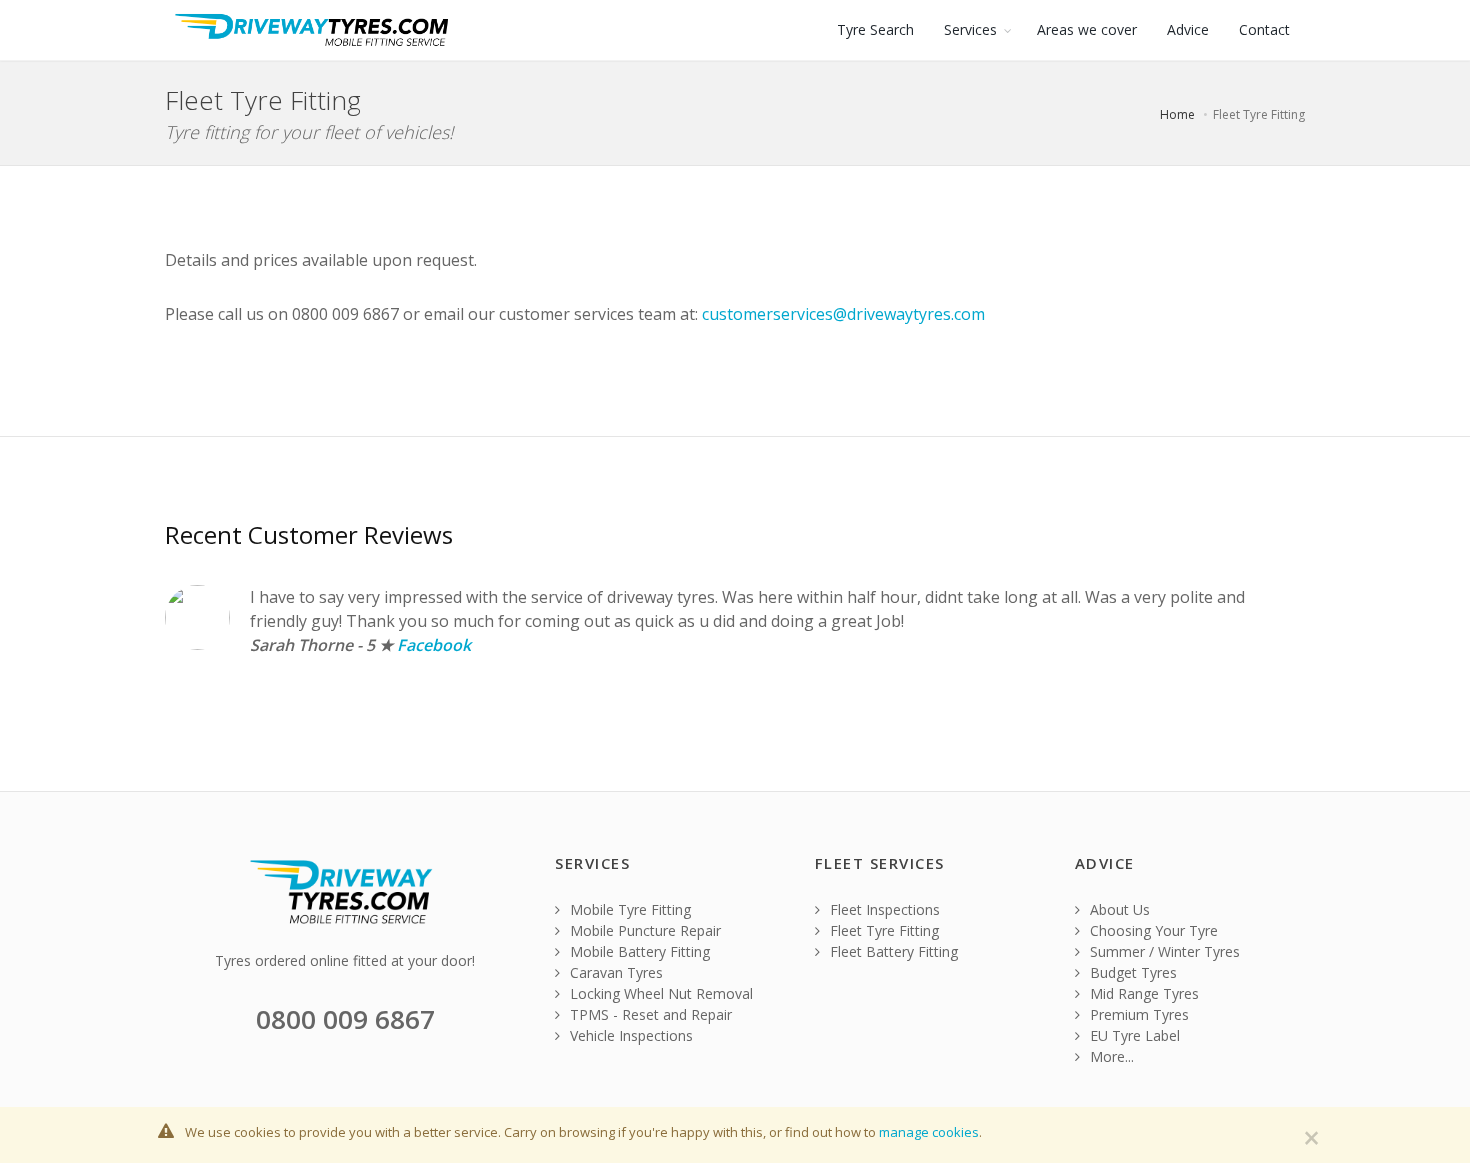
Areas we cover (1087, 29)
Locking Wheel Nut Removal (659, 993)
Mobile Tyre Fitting (628, 909)
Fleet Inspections (883, 909)
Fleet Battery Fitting (892, 951)
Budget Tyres (1131, 972)
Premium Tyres (1137, 1014)
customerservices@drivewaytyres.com (843, 314)
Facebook (434, 645)
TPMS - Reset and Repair (649, 1014)
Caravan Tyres (614, 972)
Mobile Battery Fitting (638, 951)
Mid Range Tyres (1142, 993)
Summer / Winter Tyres (1163, 951)
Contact (1264, 29)
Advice (1188, 29)
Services (970, 29)
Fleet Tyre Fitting (882, 930)
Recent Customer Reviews (309, 534)
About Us (1118, 909)
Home (1177, 114)
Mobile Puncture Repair (643, 930)
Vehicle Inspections (629, 1035)
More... (1110, 1056)
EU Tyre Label (1133, 1035)
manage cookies (929, 1132)
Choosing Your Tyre (1152, 930)
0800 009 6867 (345, 1019)
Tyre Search (875, 29)
